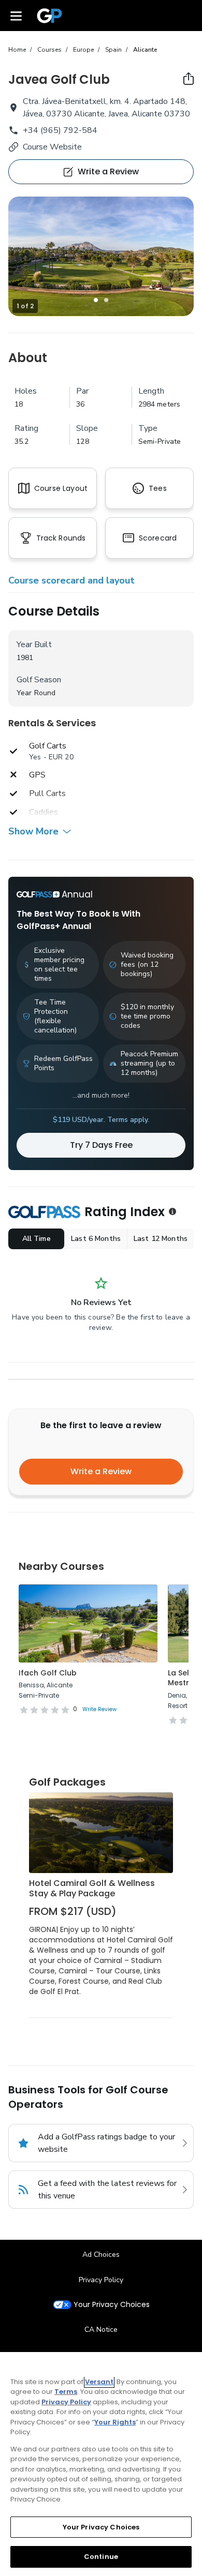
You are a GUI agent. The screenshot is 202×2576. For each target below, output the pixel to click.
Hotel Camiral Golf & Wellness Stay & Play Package (92, 1888)
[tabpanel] (101, 256)
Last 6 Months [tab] (96, 1239)
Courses (49, 50)
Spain (113, 50)
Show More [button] (33, 831)
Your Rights (115, 2422)
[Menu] (16, 16)
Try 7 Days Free (101, 1145)
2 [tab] (106, 300)
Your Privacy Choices (112, 2305)
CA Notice (101, 2330)
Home (17, 50)
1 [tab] (96, 300)
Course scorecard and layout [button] (71, 580)
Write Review (99, 1709)
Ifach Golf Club (48, 1673)
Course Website (52, 147)
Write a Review (101, 1471)
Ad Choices (101, 2255)
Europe (83, 50)
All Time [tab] (37, 1239)
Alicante (145, 50)
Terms (66, 2392)
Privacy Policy (101, 2280)
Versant (99, 2382)
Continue (101, 2557)
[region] (101, 2464)
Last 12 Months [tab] (161, 1239)
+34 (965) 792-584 (60, 130)
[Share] (189, 79)
